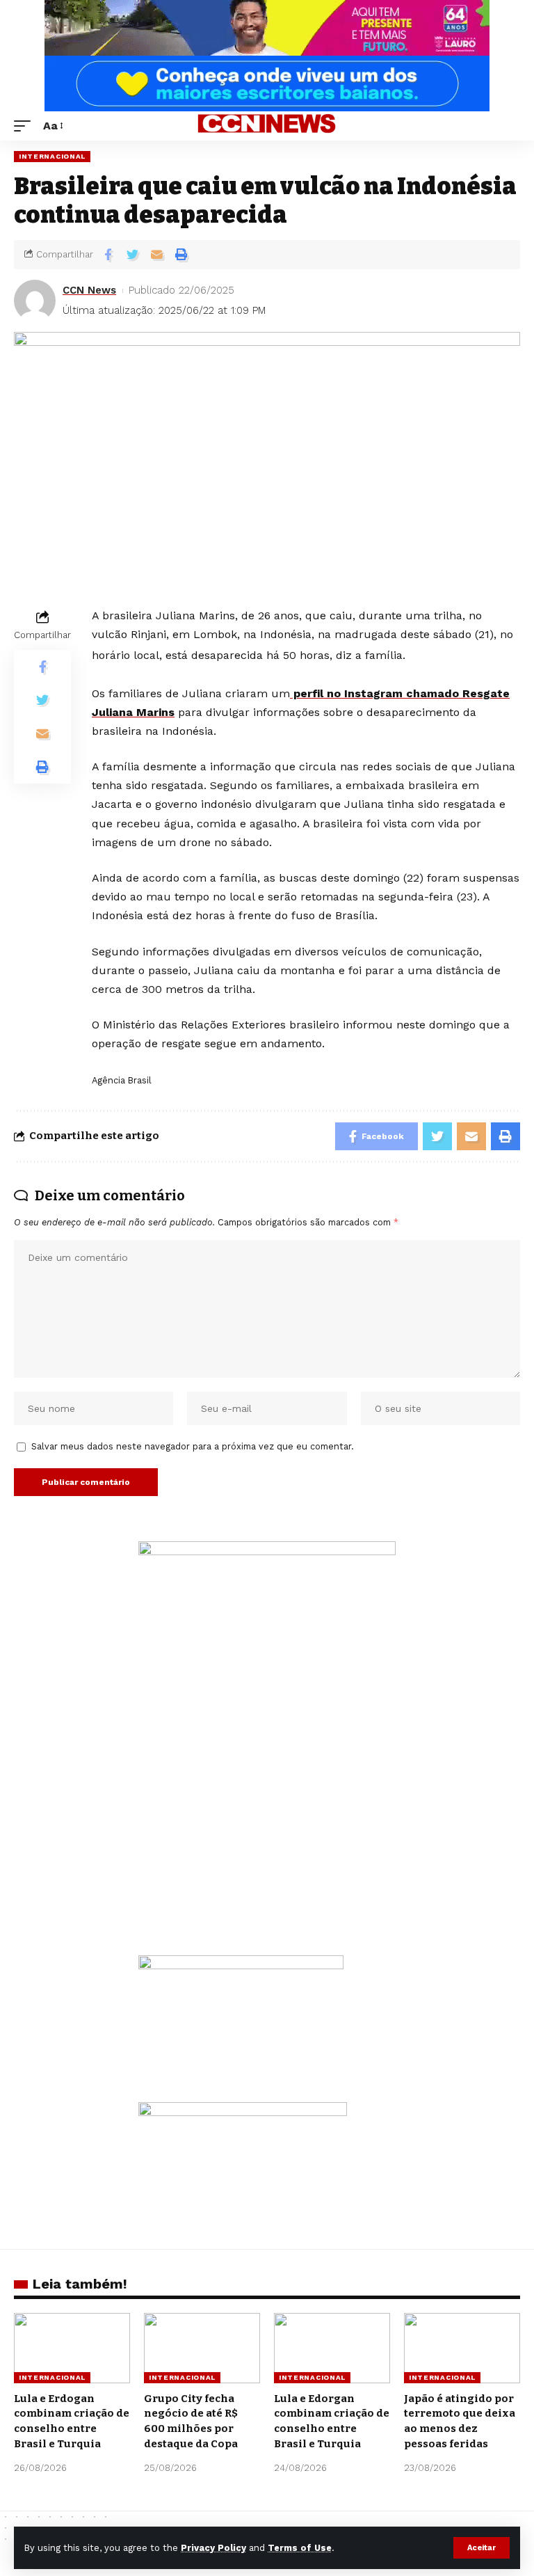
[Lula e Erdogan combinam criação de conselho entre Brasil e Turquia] (72, 2348)
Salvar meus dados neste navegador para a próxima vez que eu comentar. (193, 1446)
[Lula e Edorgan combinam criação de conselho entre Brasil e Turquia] (332, 2348)
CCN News (89, 290)
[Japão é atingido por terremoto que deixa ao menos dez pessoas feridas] (462, 2348)
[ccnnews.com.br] (267, 126)
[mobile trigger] (26, 126)
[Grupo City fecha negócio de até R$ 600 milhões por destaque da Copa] (202, 2348)
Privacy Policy (213, 2548)
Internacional (52, 156)
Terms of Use (300, 2548)
